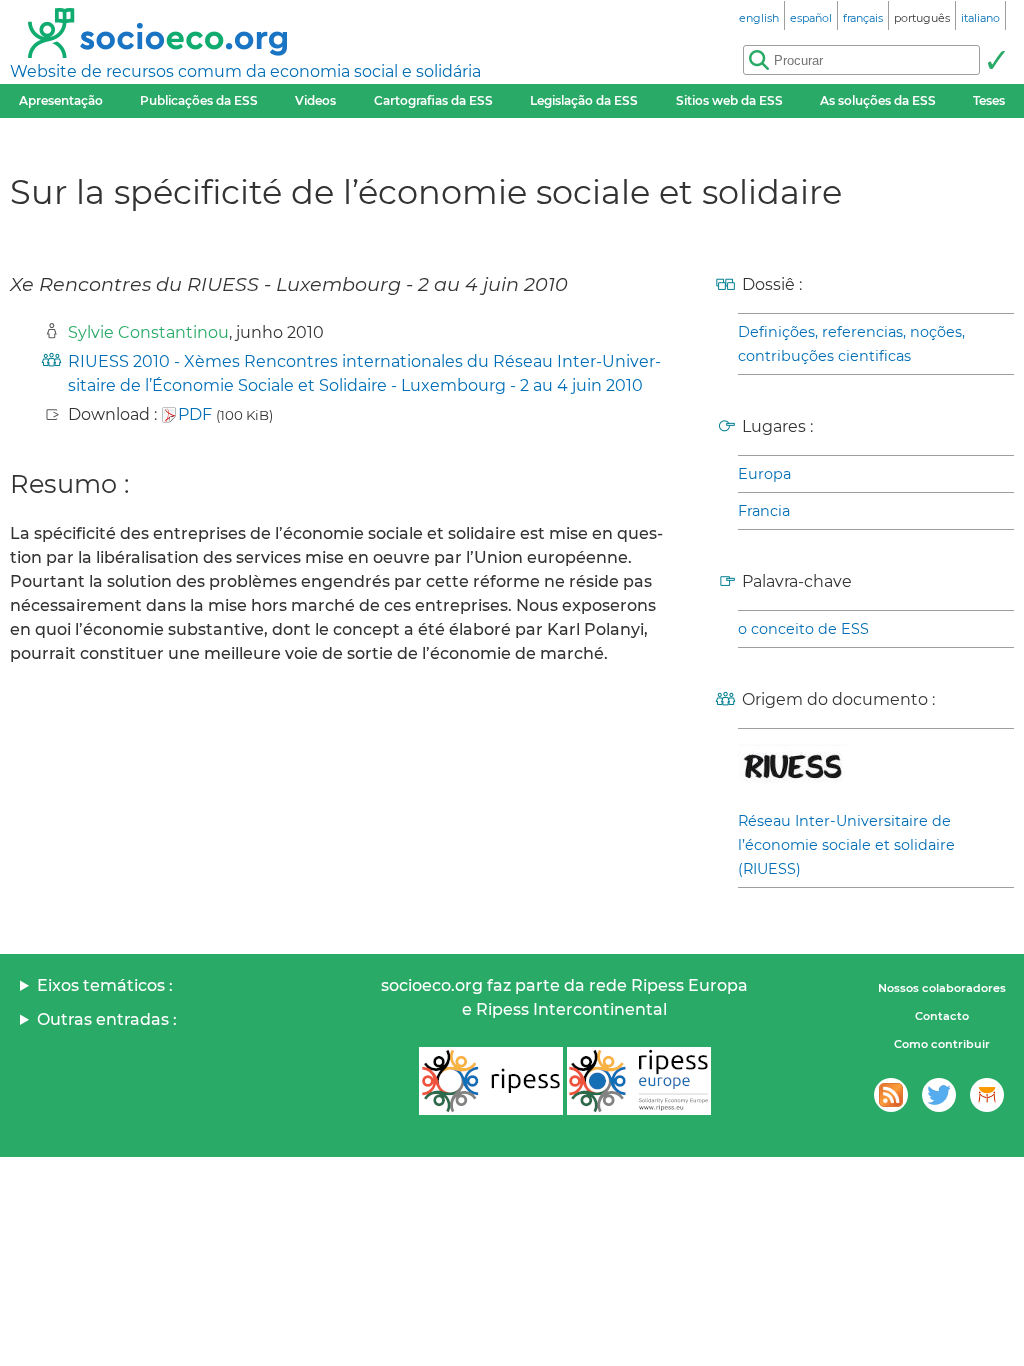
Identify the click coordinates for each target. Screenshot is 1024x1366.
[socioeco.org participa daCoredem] (987, 1095)
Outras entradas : (107, 1019)
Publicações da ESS (199, 100)
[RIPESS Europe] (639, 1081)
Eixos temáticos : (105, 985)
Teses (989, 100)
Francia (764, 511)
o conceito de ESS (803, 629)
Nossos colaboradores (942, 988)
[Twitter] (939, 1095)
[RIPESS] (491, 1081)
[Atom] (891, 1095)
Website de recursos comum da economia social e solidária (245, 71)
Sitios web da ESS (729, 100)
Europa (764, 474)
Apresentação (61, 100)
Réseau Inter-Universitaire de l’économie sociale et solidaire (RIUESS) (846, 845)
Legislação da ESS (584, 100)
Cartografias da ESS (433, 100)
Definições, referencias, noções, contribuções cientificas (851, 344)
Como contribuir (942, 1044)
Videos (315, 100)
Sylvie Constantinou (148, 332)
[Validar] (996, 60)
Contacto (942, 1016)
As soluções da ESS (878, 100)
